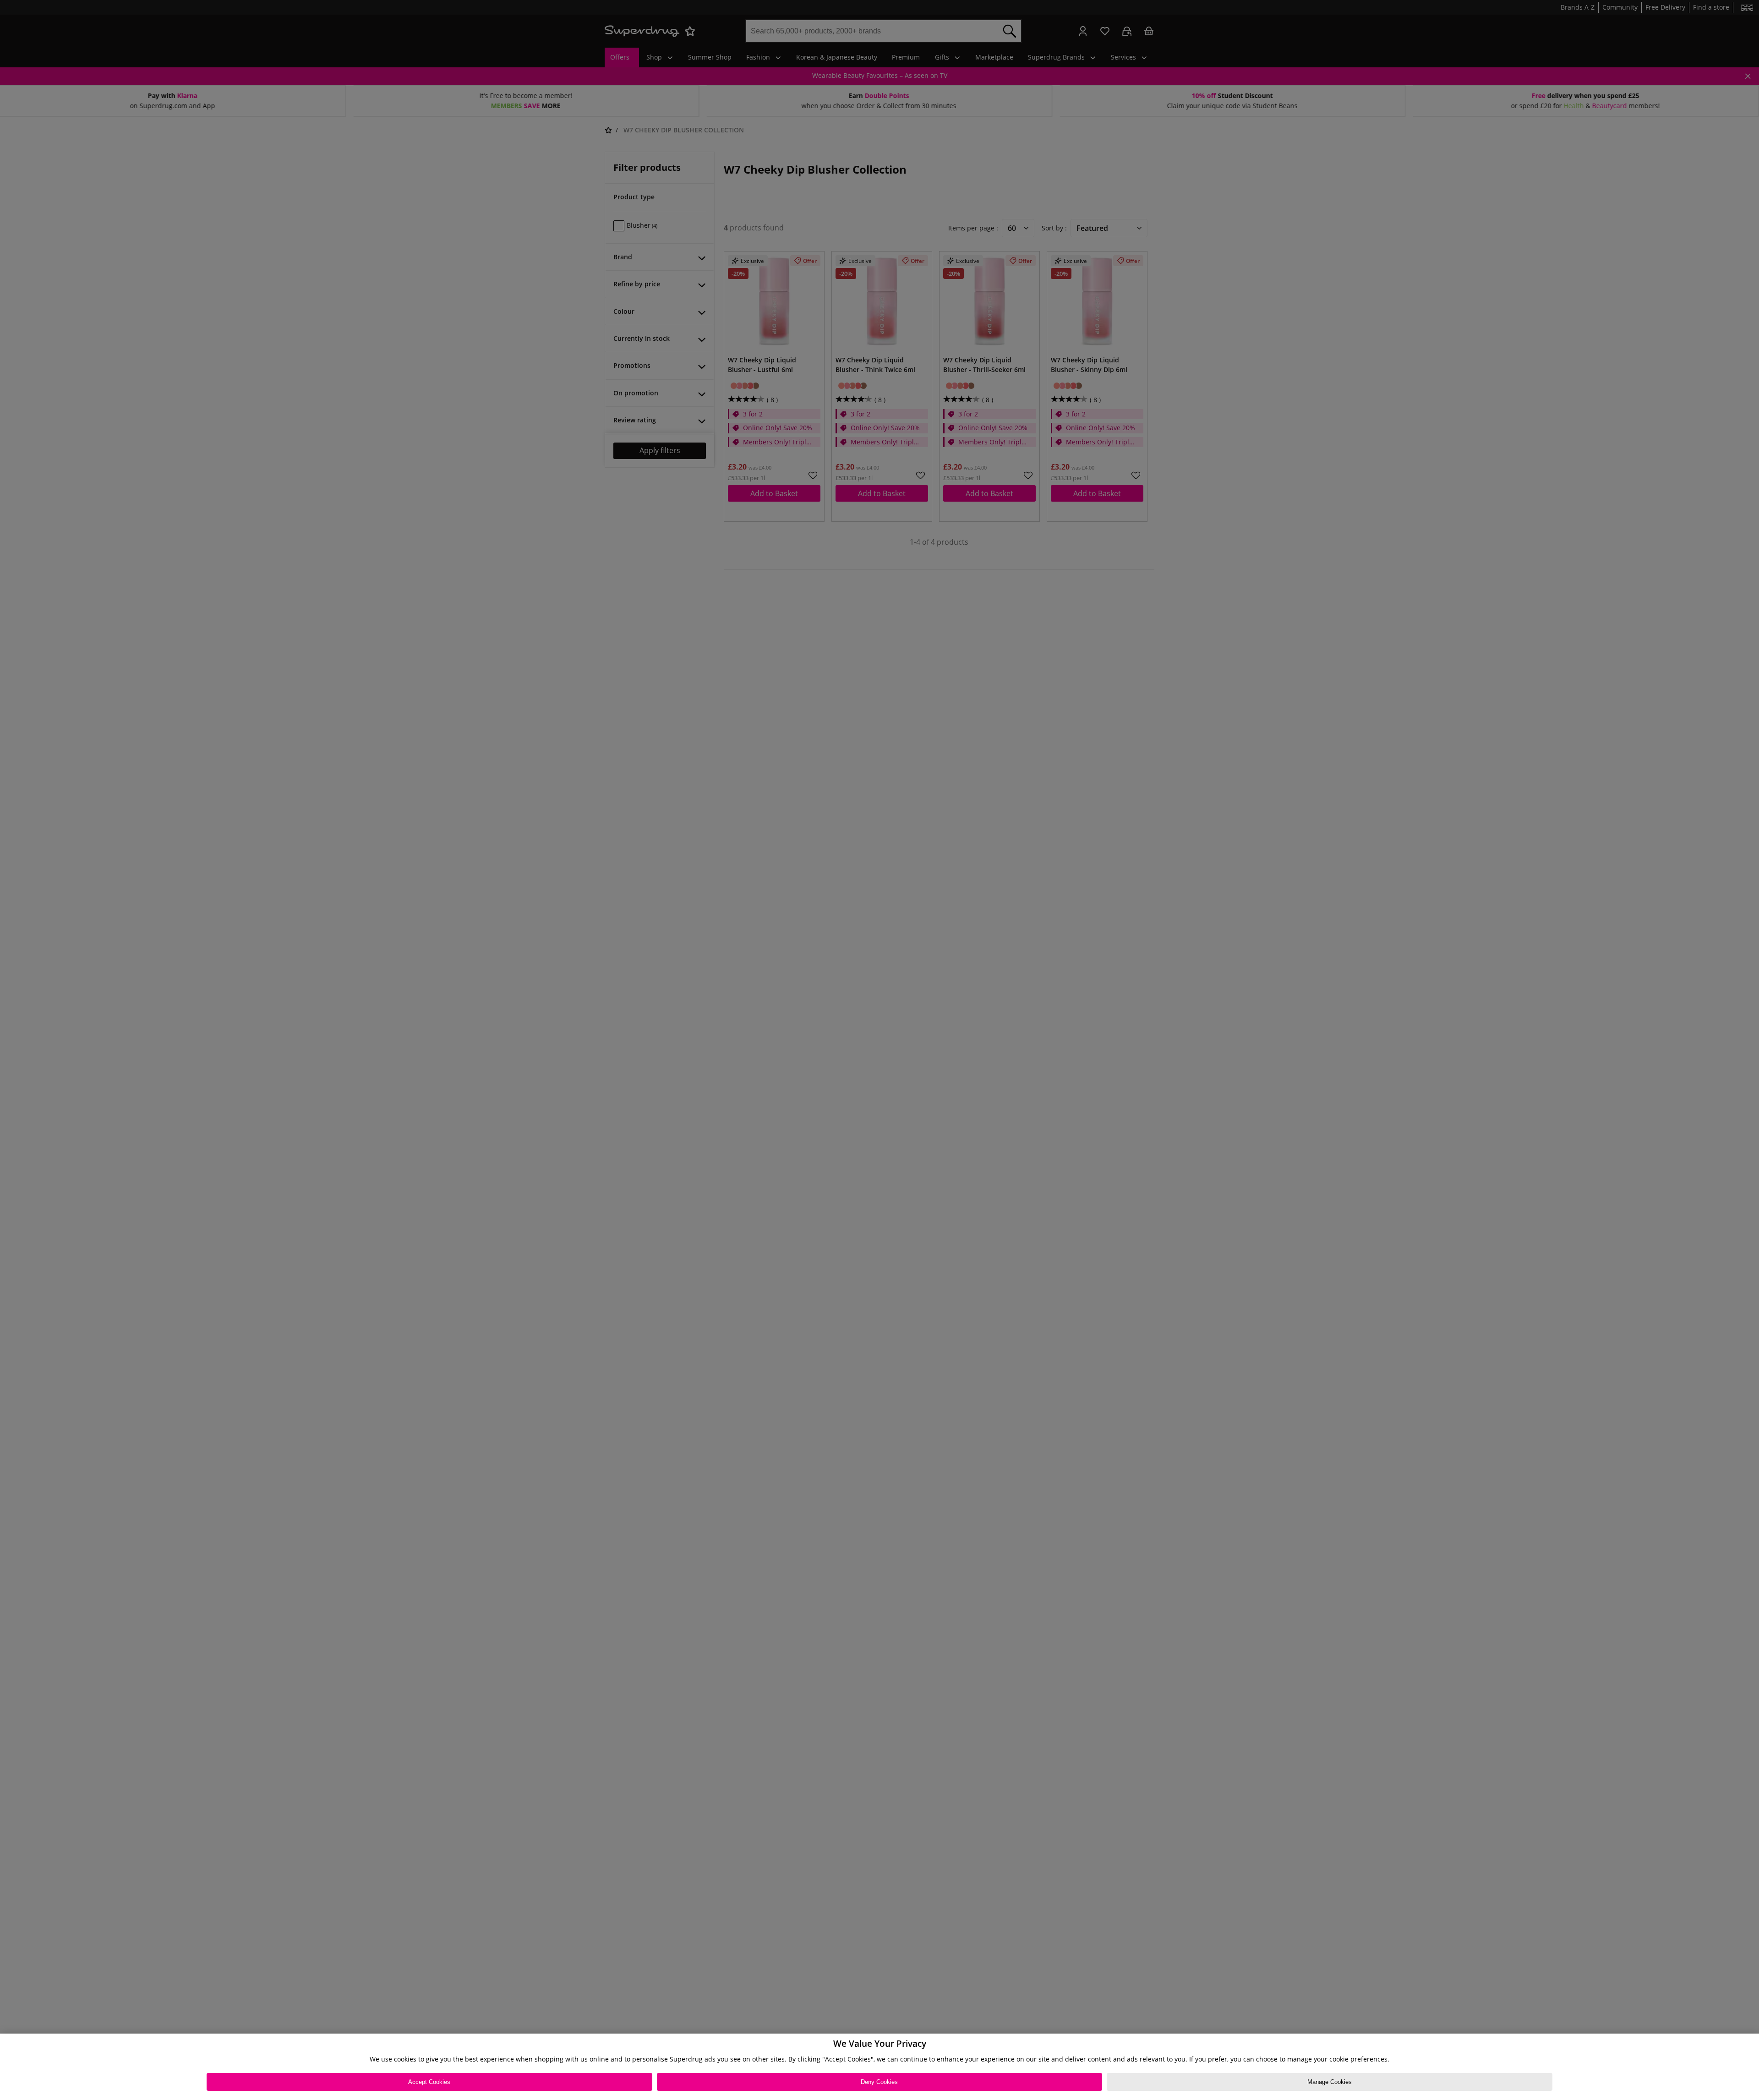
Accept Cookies (429, 2082)
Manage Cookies (1330, 2082)
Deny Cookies (879, 2082)
